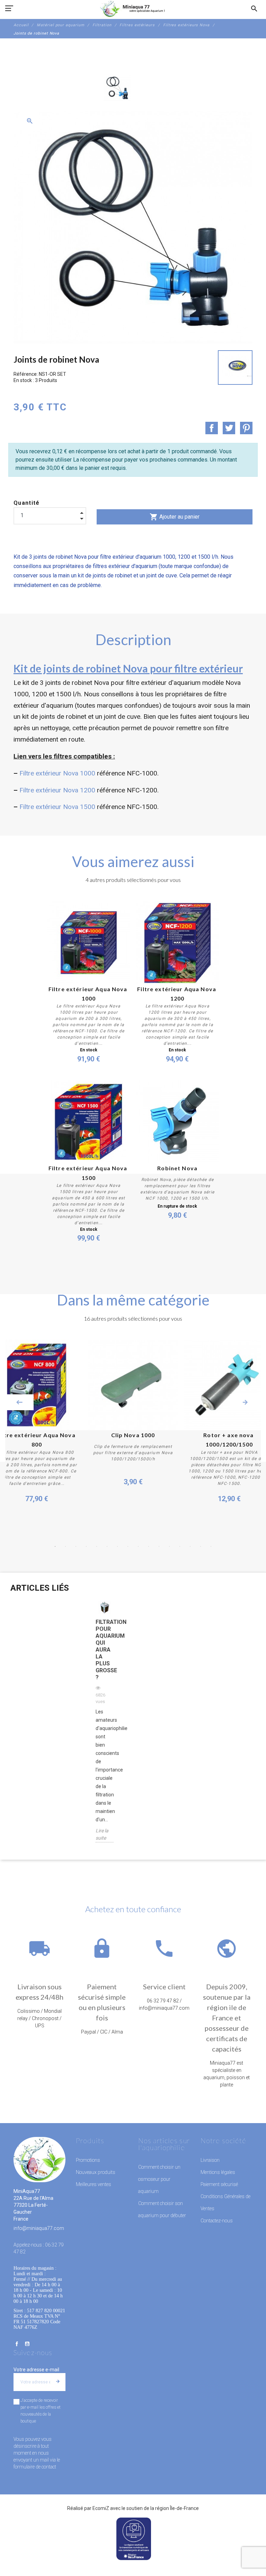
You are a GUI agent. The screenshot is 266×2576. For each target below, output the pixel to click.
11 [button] (159, 1546)
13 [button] (180, 1546)
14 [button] (190, 1546)
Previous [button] (19, 1402)
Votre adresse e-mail (36, 2370)
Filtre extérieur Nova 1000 (57, 773)
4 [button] (86, 1546)
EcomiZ (101, 2508)
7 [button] (117, 1546)
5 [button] (97, 1546)
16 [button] (211, 1546)
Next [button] (245, 1402)
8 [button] (128, 1546)
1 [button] (55, 1546)
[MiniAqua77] (133, 9)
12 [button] (169, 1546)
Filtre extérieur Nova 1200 (57, 790)
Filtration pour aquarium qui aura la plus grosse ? (105, 1650)
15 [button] (201, 1546)
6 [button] (107, 1546)
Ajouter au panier (175, 517)
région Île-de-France (177, 2508)
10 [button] (149, 1546)
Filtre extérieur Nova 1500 (57, 807)
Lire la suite (102, 1834)
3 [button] (76, 1546)
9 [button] (138, 1546)
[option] (117, 88)
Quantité (27, 503)
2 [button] (65, 1546)
